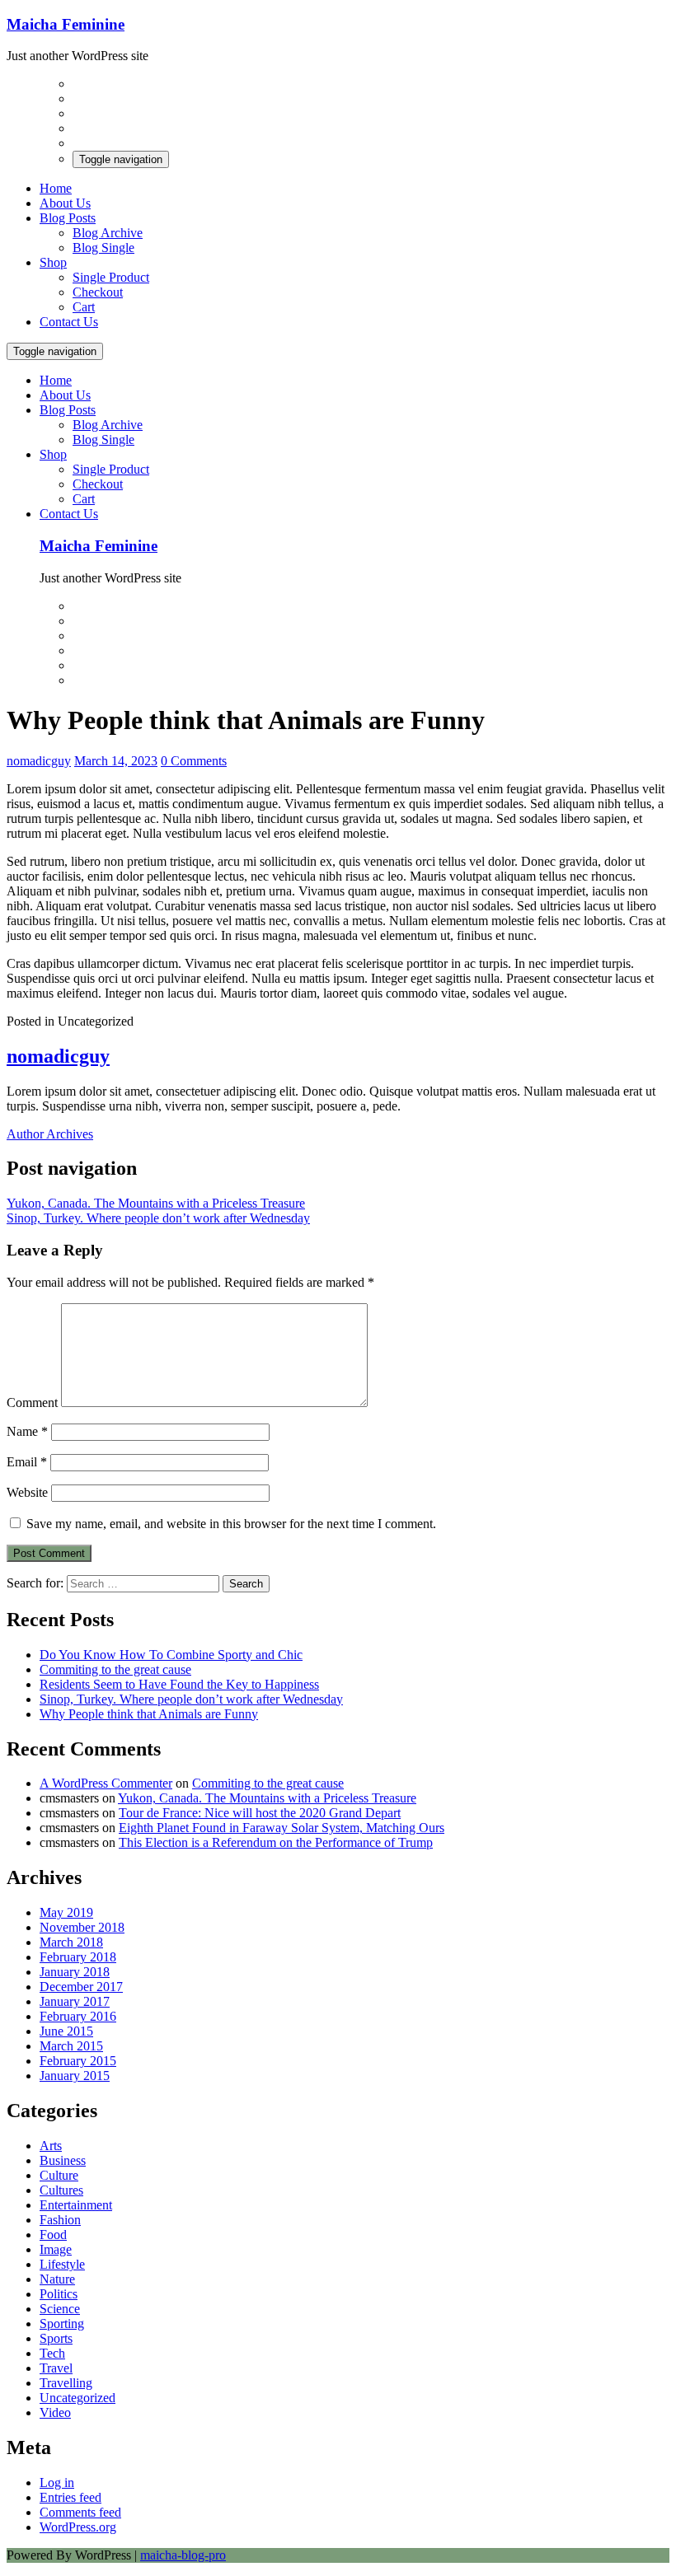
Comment (32, 1403)
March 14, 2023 (116, 761)
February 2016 (78, 2016)
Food (53, 2235)
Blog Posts (68, 218)
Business (63, 2160)
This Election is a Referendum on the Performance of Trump (276, 1842)
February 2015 (78, 2061)
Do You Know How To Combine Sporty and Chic (171, 1655)
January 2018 (75, 1972)
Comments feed (80, 2512)
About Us (65, 203)
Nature (57, 2279)
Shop (53, 262)
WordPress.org (78, 2527)
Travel (56, 2368)
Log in (57, 2482)
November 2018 (82, 1927)
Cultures (61, 2190)
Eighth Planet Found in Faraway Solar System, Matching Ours (282, 1828)
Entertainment (76, 2205)
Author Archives (50, 1134)
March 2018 (71, 1942)
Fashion (60, 2220)
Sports (56, 2338)
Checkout (98, 292)
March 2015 (71, 2046)
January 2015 (75, 2076)
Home (56, 188)
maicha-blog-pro (183, 2555)
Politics (59, 2294)
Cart (84, 307)
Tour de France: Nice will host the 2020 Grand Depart (260, 1813)
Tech (52, 2353)
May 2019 (66, 1912)
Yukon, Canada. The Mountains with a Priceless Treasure (156, 1203)
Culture (59, 2175)
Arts (51, 2146)
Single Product (111, 277)
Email (27, 1462)
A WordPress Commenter (106, 1783)
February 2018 (78, 1957)
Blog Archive (108, 233)
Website (27, 1492)
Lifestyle (62, 2264)
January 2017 (75, 2001)
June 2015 (66, 2031)
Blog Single (103, 248)
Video (55, 2412)
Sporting (62, 2324)
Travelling (66, 2383)
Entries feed (70, 2497)
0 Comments (194, 761)
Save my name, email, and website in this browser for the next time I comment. (231, 1524)
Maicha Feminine (66, 24)
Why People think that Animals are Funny (149, 1714)
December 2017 (81, 1987)
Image (56, 2249)
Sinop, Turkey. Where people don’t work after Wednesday (158, 1218)
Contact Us (69, 322)
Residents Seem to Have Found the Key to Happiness (179, 1684)
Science (60, 2309)
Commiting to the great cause (115, 1669)
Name (27, 1431)
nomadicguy (39, 761)
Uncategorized (77, 2398)
